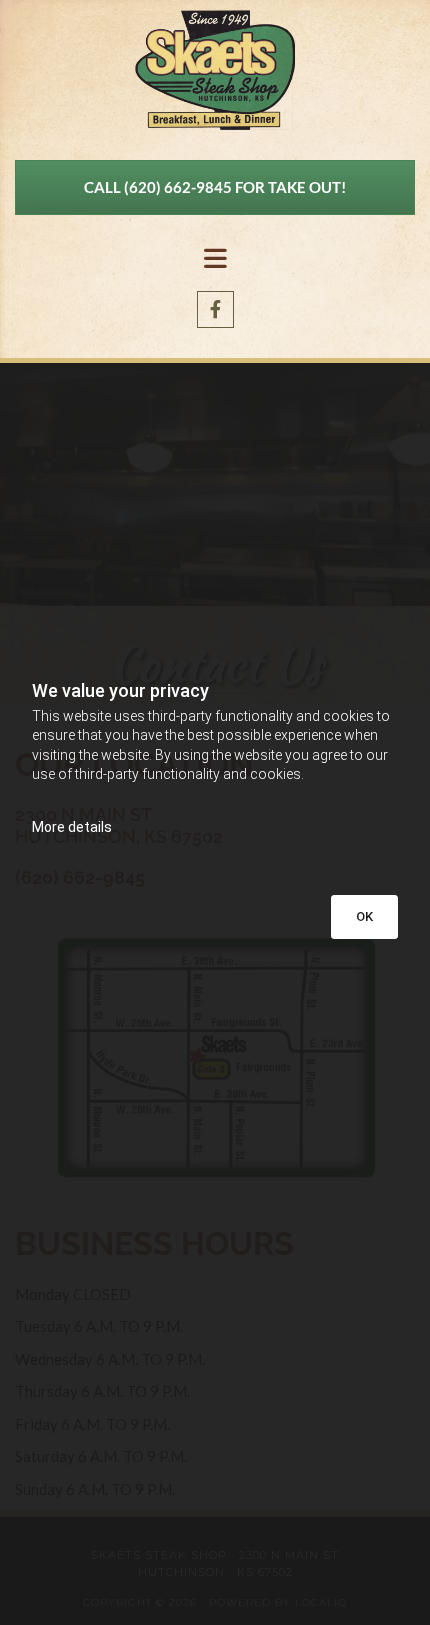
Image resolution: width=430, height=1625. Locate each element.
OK (364, 916)
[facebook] (215, 309)
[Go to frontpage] (215, 70)
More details (72, 827)
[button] (215, 187)
